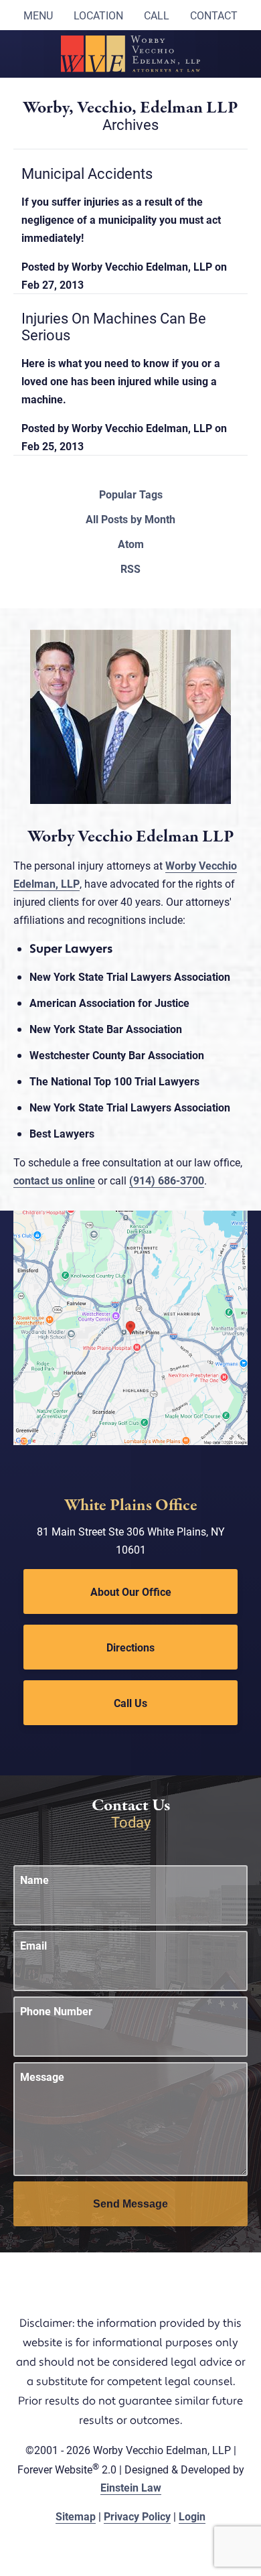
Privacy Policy (137, 2516)
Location (98, 15)
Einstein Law (131, 2487)
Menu (38, 15)
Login (192, 2516)
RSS (130, 569)
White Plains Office (131, 1506)
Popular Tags (131, 494)
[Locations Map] (130, 1326)
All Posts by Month (130, 519)
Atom (131, 544)
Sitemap (76, 2516)
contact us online (54, 1180)
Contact (214, 15)
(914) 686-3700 (167, 1180)
